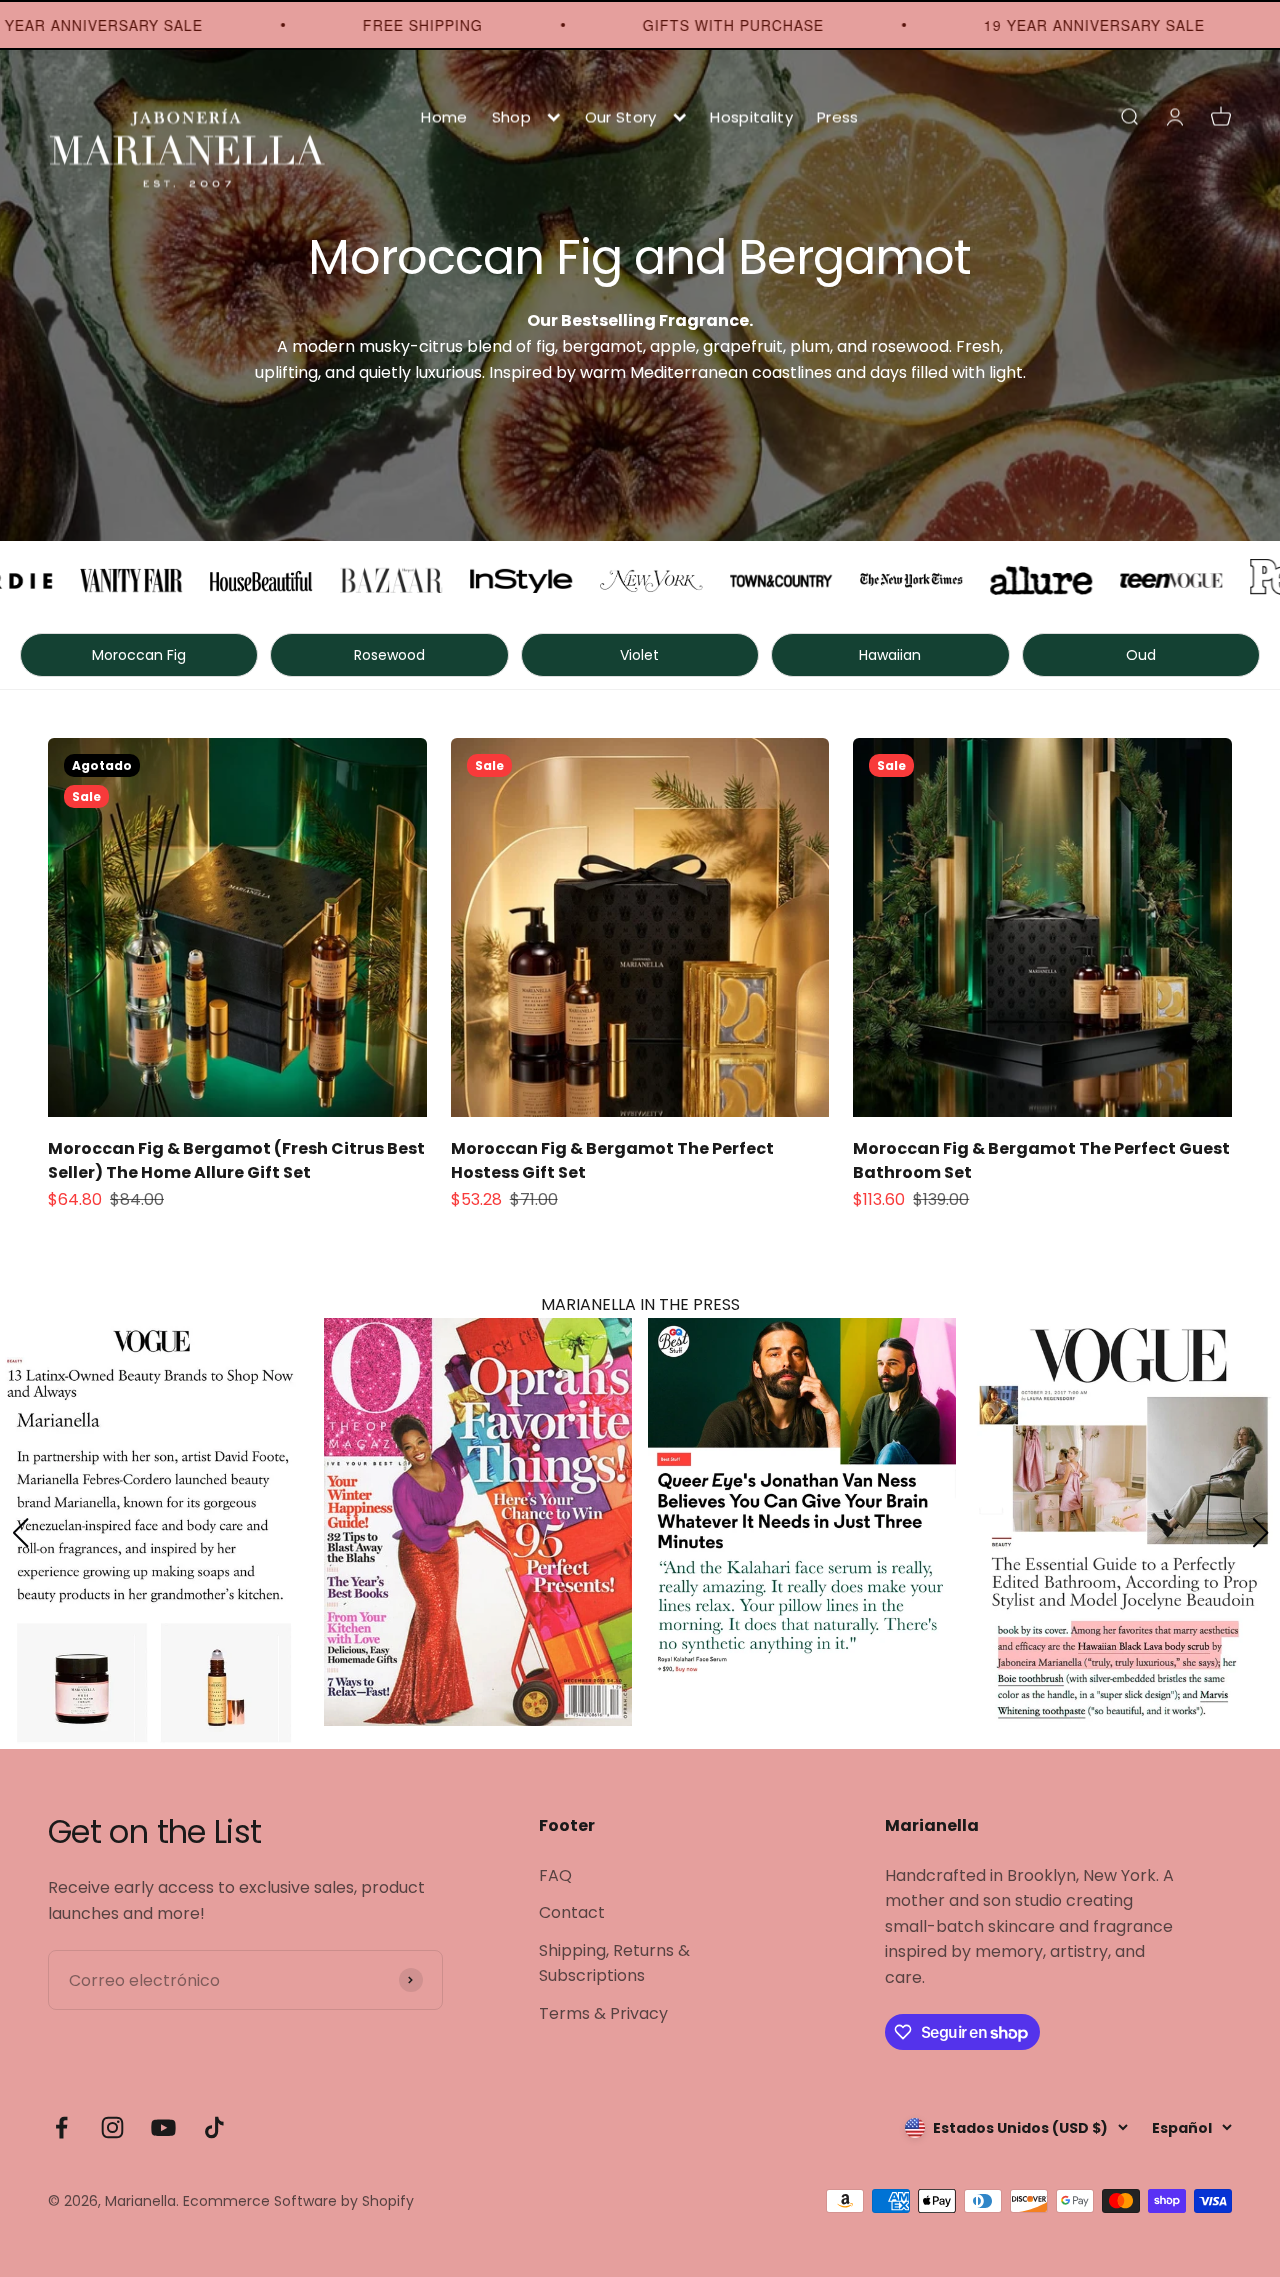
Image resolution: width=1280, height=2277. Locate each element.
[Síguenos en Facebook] (61, 2127)
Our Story (621, 116)
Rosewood (389, 655)
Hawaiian (890, 655)
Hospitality (751, 116)
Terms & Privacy (603, 2013)
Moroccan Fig (139, 655)
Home (444, 116)
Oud (1141, 655)
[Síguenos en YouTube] (163, 2127)
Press (838, 116)
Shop (511, 116)
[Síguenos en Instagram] (112, 2127)
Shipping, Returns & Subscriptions (614, 1963)
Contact (572, 1912)
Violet (639, 655)
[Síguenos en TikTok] (214, 2127)
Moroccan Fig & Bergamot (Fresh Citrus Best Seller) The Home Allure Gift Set (236, 1160)
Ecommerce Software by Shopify (298, 2201)
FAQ (555, 1875)
